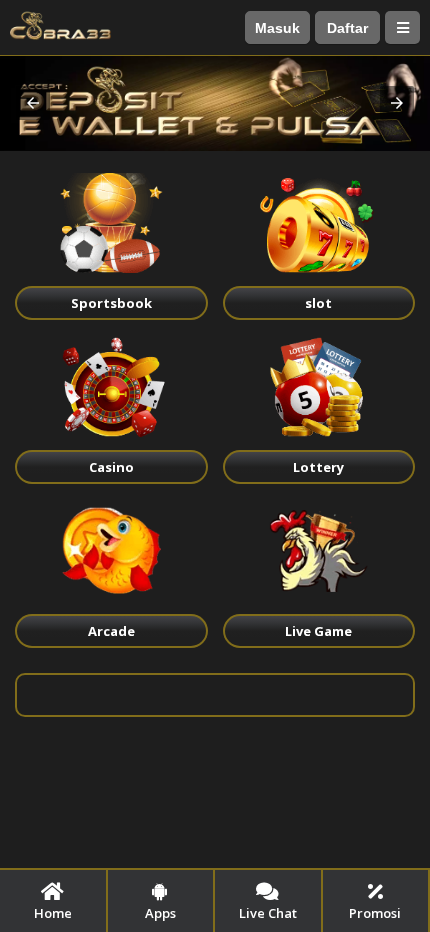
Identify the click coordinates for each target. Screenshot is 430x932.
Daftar (347, 28)
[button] (33, 103)
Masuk (277, 28)
